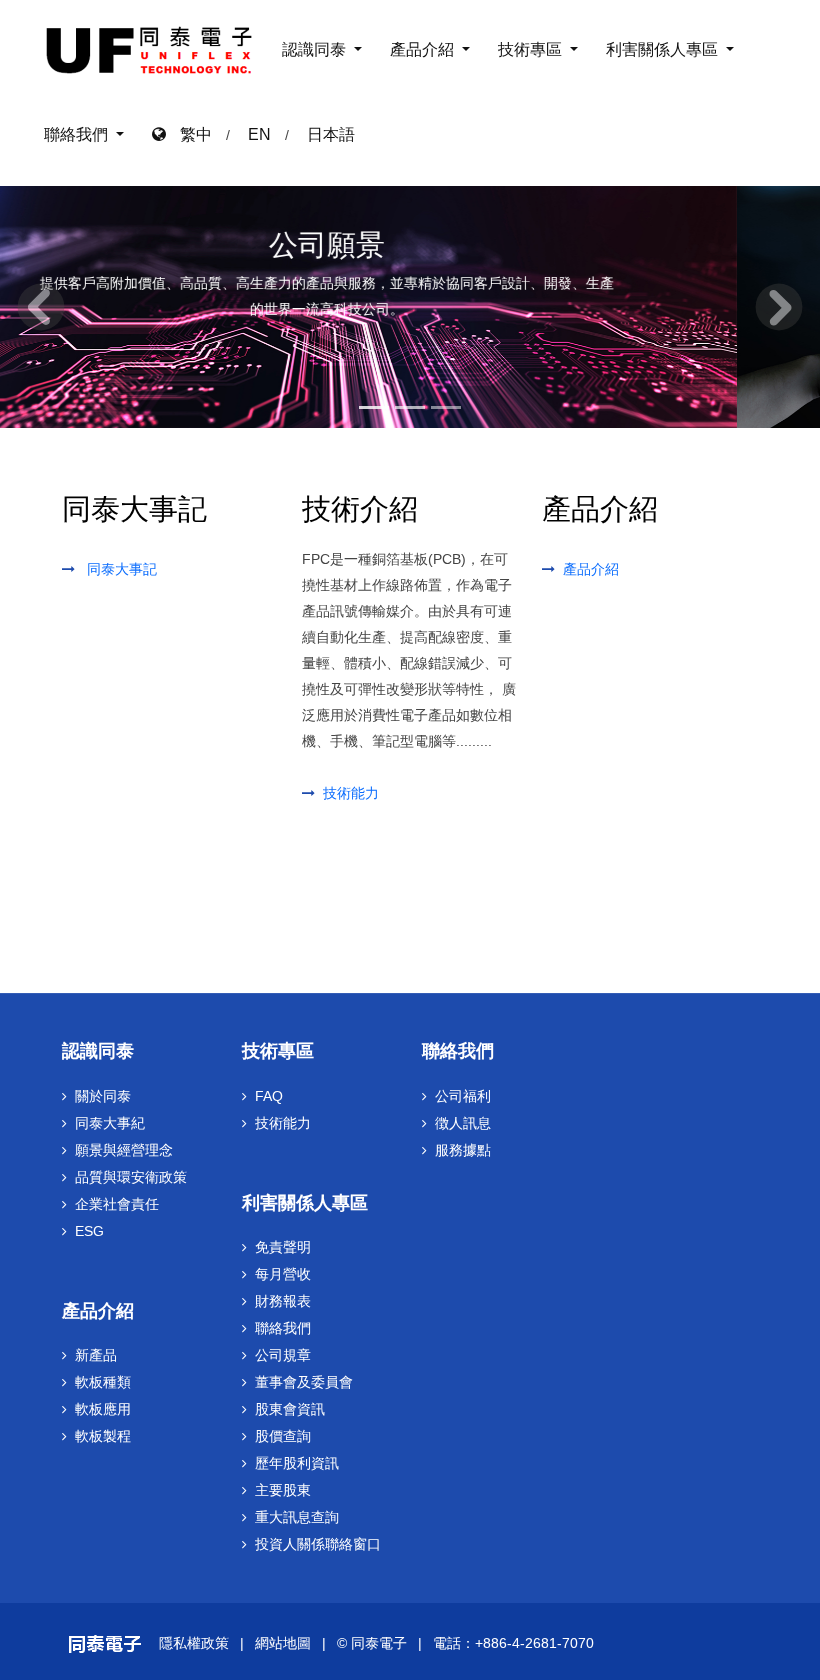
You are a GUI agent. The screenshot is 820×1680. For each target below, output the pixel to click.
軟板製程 (103, 1436)
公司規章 (283, 1355)
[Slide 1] (374, 404)
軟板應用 (103, 1409)
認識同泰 (316, 49)
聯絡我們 (78, 134)
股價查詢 (283, 1436)
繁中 (189, 134)
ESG (89, 1231)
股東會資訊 (290, 1409)
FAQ (269, 1096)
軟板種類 (103, 1382)
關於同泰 (103, 1096)
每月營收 (283, 1274)
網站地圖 (283, 1643)
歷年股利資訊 (297, 1463)
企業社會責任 (117, 1204)
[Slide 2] (410, 404)
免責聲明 (283, 1247)
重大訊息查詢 (297, 1517)
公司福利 (463, 1096)
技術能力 (351, 793)
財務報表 (283, 1301)
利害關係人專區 (664, 49)
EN (259, 134)
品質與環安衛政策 (131, 1177)
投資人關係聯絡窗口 (318, 1544)
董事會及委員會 (304, 1382)
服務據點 (463, 1150)
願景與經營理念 (124, 1150)
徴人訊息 (463, 1123)
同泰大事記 (122, 569)
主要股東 (283, 1490)
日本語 (331, 134)
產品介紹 (424, 49)
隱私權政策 (194, 1643)
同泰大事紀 (110, 1123)
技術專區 (532, 49)
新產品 (96, 1355)
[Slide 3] (446, 404)
